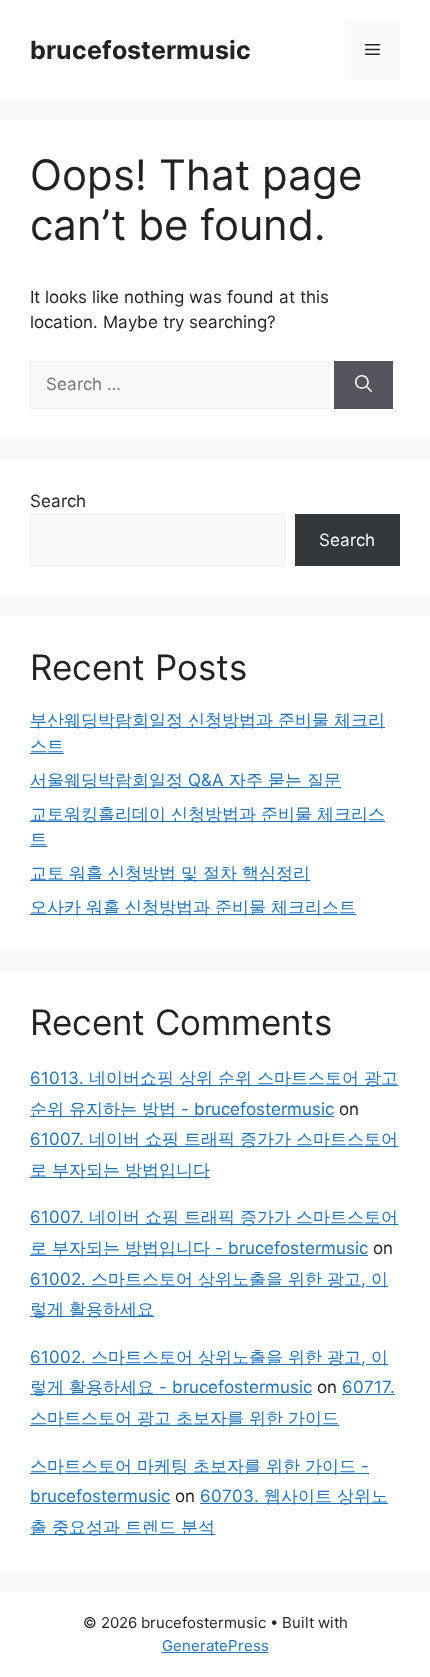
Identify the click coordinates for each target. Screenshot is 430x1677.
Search (58, 501)
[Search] (363, 385)
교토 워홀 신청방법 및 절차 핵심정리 (170, 873)
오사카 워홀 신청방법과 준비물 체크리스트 (193, 907)
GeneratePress (215, 1645)
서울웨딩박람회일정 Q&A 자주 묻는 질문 (185, 780)
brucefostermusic (140, 50)
